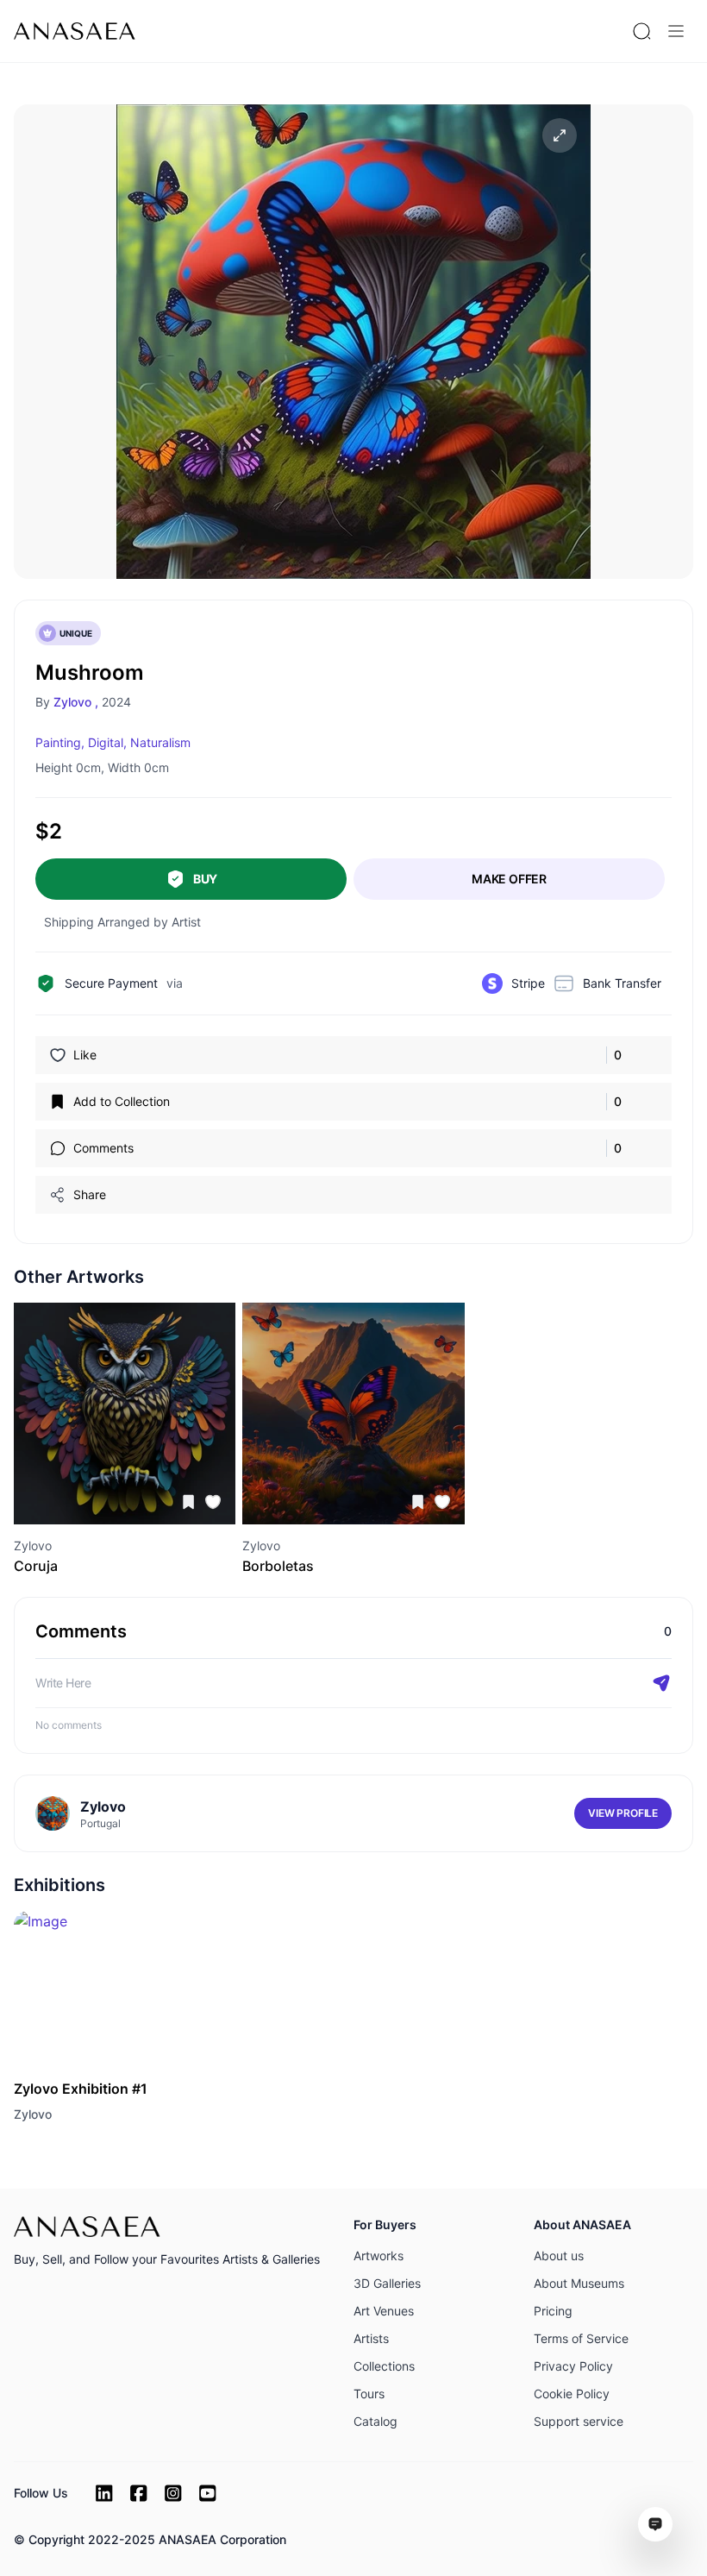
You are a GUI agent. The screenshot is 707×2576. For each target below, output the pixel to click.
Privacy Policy (573, 2366)
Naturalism (160, 742)
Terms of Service (581, 2338)
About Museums (579, 2283)
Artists (371, 2338)
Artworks (379, 2256)
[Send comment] (661, 1683)
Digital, (107, 742)
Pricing (553, 2311)
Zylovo (33, 2114)
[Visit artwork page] (125, 1414)
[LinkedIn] (104, 2493)
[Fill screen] (560, 135)
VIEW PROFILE (623, 1813)
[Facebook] (139, 2493)
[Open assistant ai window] (655, 2524)
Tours (369, 2394)
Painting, (60, 742)
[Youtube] (208, 2493)
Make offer (509, 879)
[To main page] (75, 31)
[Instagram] (173, 2493)
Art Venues (384, 2311)
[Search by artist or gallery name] (641, 31)
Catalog (375, 2421)
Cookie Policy (572, 2394)
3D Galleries (387, 2283)
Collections (384, 2366)
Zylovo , (76, 702)
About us (559, 2256)
